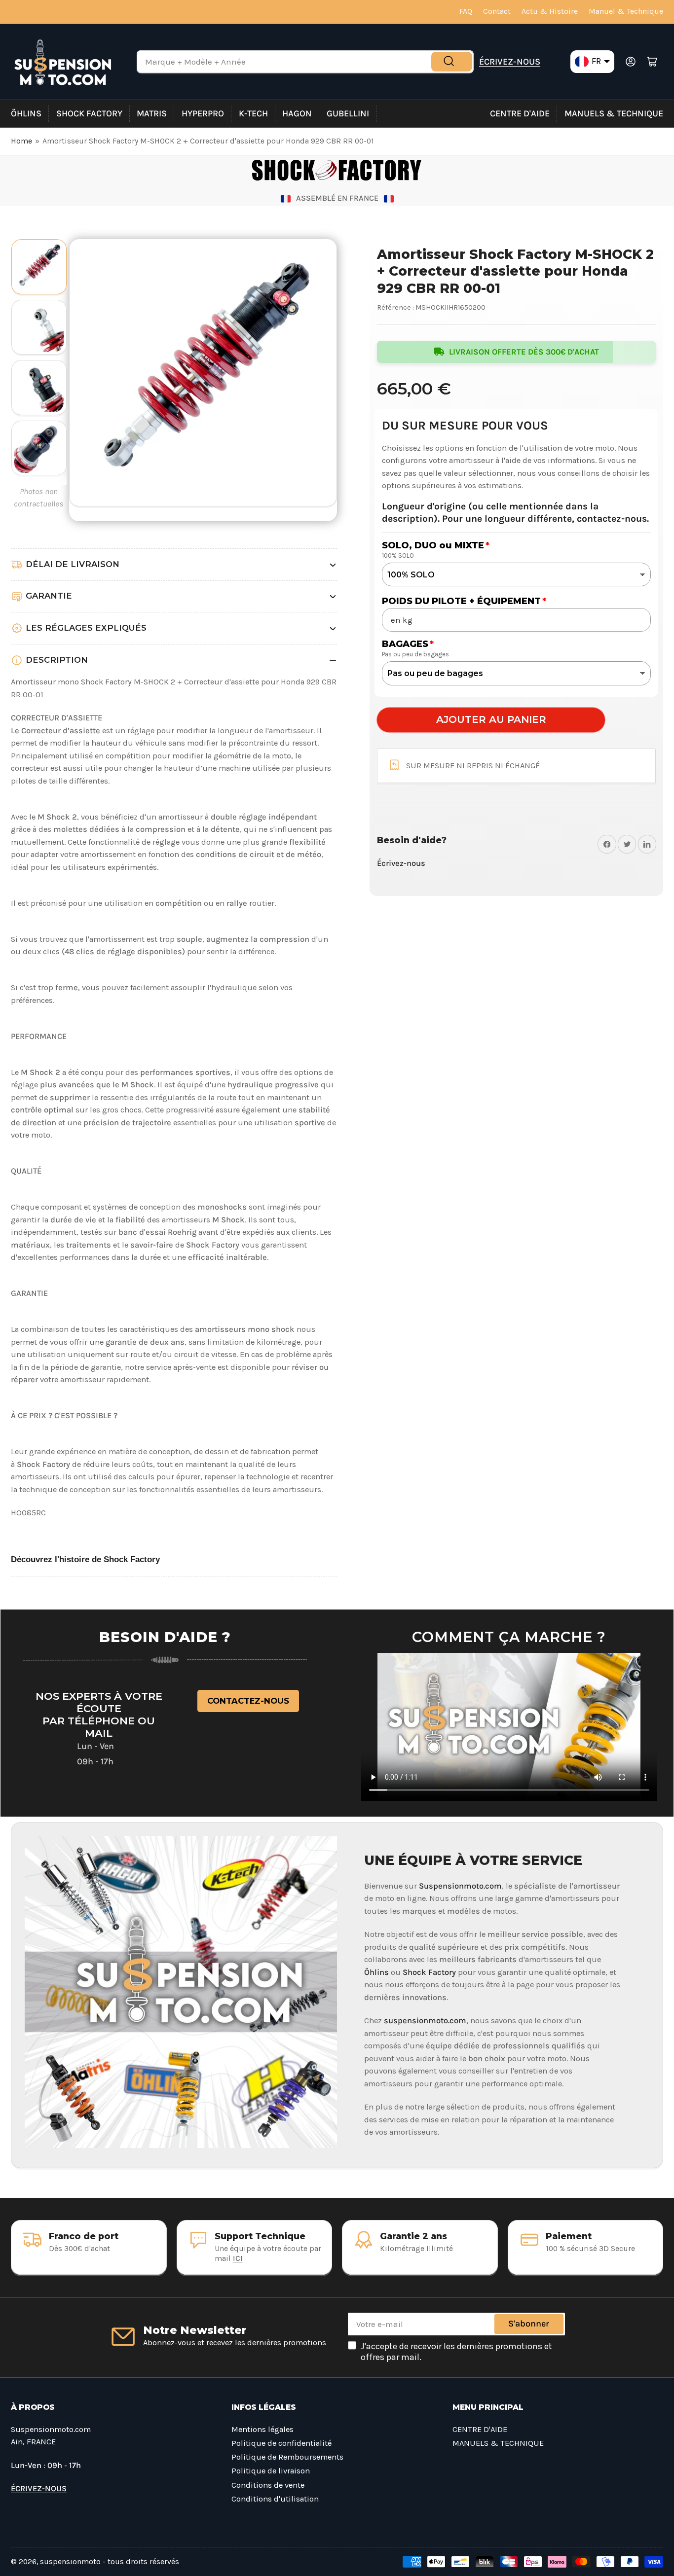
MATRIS (152, 113)
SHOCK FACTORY (89, 113)
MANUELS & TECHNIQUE (614, 113)
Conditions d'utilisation (275, 2499)
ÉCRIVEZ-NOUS (510, 62)
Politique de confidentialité (281, 2443)
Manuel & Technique (626, 11)
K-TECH (253, 113)
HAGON (297, 113)
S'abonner (529, 2324)
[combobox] (305, 62)
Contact (497, 11)
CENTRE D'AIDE (520, 113)
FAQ (466, 11)
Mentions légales (262, 2429)
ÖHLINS (26, 113)
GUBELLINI (348, 113)
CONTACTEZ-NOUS (248, 1701)
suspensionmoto (70, 2562)
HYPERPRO (203, 113)
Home (21, 141)
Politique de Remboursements (287, 2457)
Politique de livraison (271, 2471)
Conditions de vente (268, 2485)
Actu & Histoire (550, 11)
